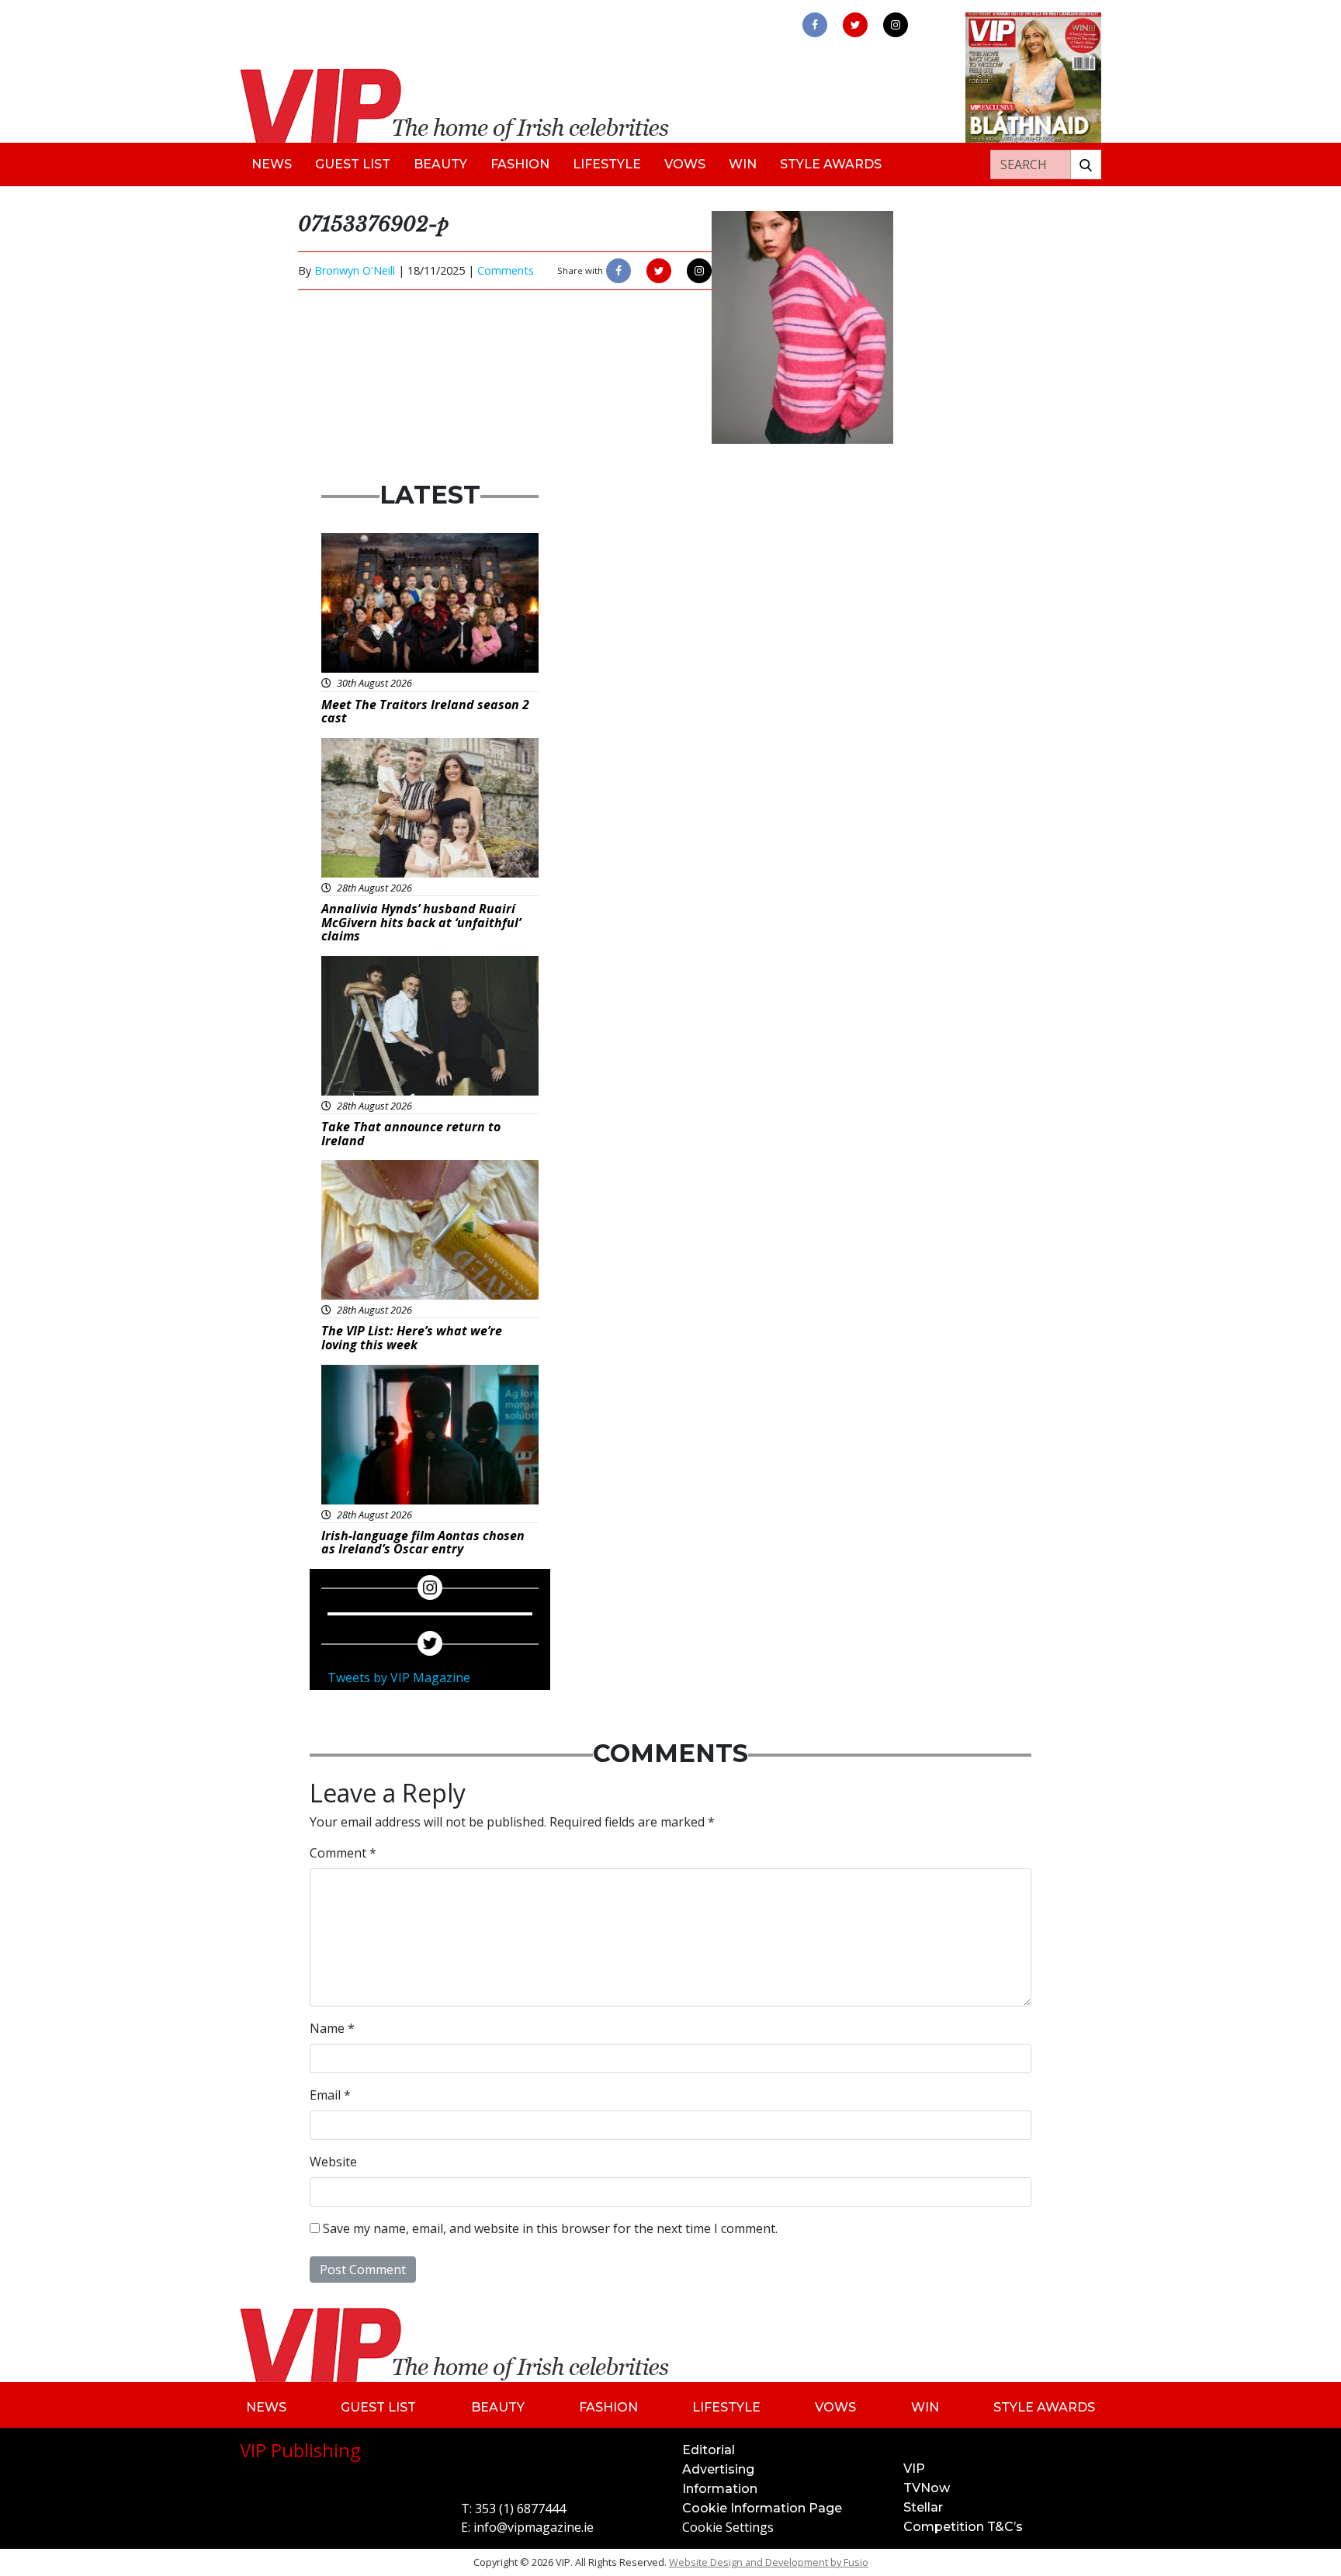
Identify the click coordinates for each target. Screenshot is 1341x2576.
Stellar (923, 2507)
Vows (685, 164)
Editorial (709, 2450)
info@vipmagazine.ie (534, 2527)
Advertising (718, 2469)
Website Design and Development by (769, 2562)
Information (720, 2489)
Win (743, 164)
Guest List (353, 164)
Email (330, 2095)
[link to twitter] (855, 25)
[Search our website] (1086, 164)
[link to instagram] (896, 25)
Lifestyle (607, 164)
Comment (343, 1853)
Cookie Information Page (762, 2508)
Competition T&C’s (963, 2527)
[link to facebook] (815, 25)
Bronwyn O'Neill (355, 270)
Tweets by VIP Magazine (399, 1678)
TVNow (927, 2488)
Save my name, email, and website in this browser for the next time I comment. (550, 2228)
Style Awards (831, 164)
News (272, 164)
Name (332, 2028)
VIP (914, 2469)
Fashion (520, 164)
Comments (506, 270)
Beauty (440, 164)
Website (333, 2162)
